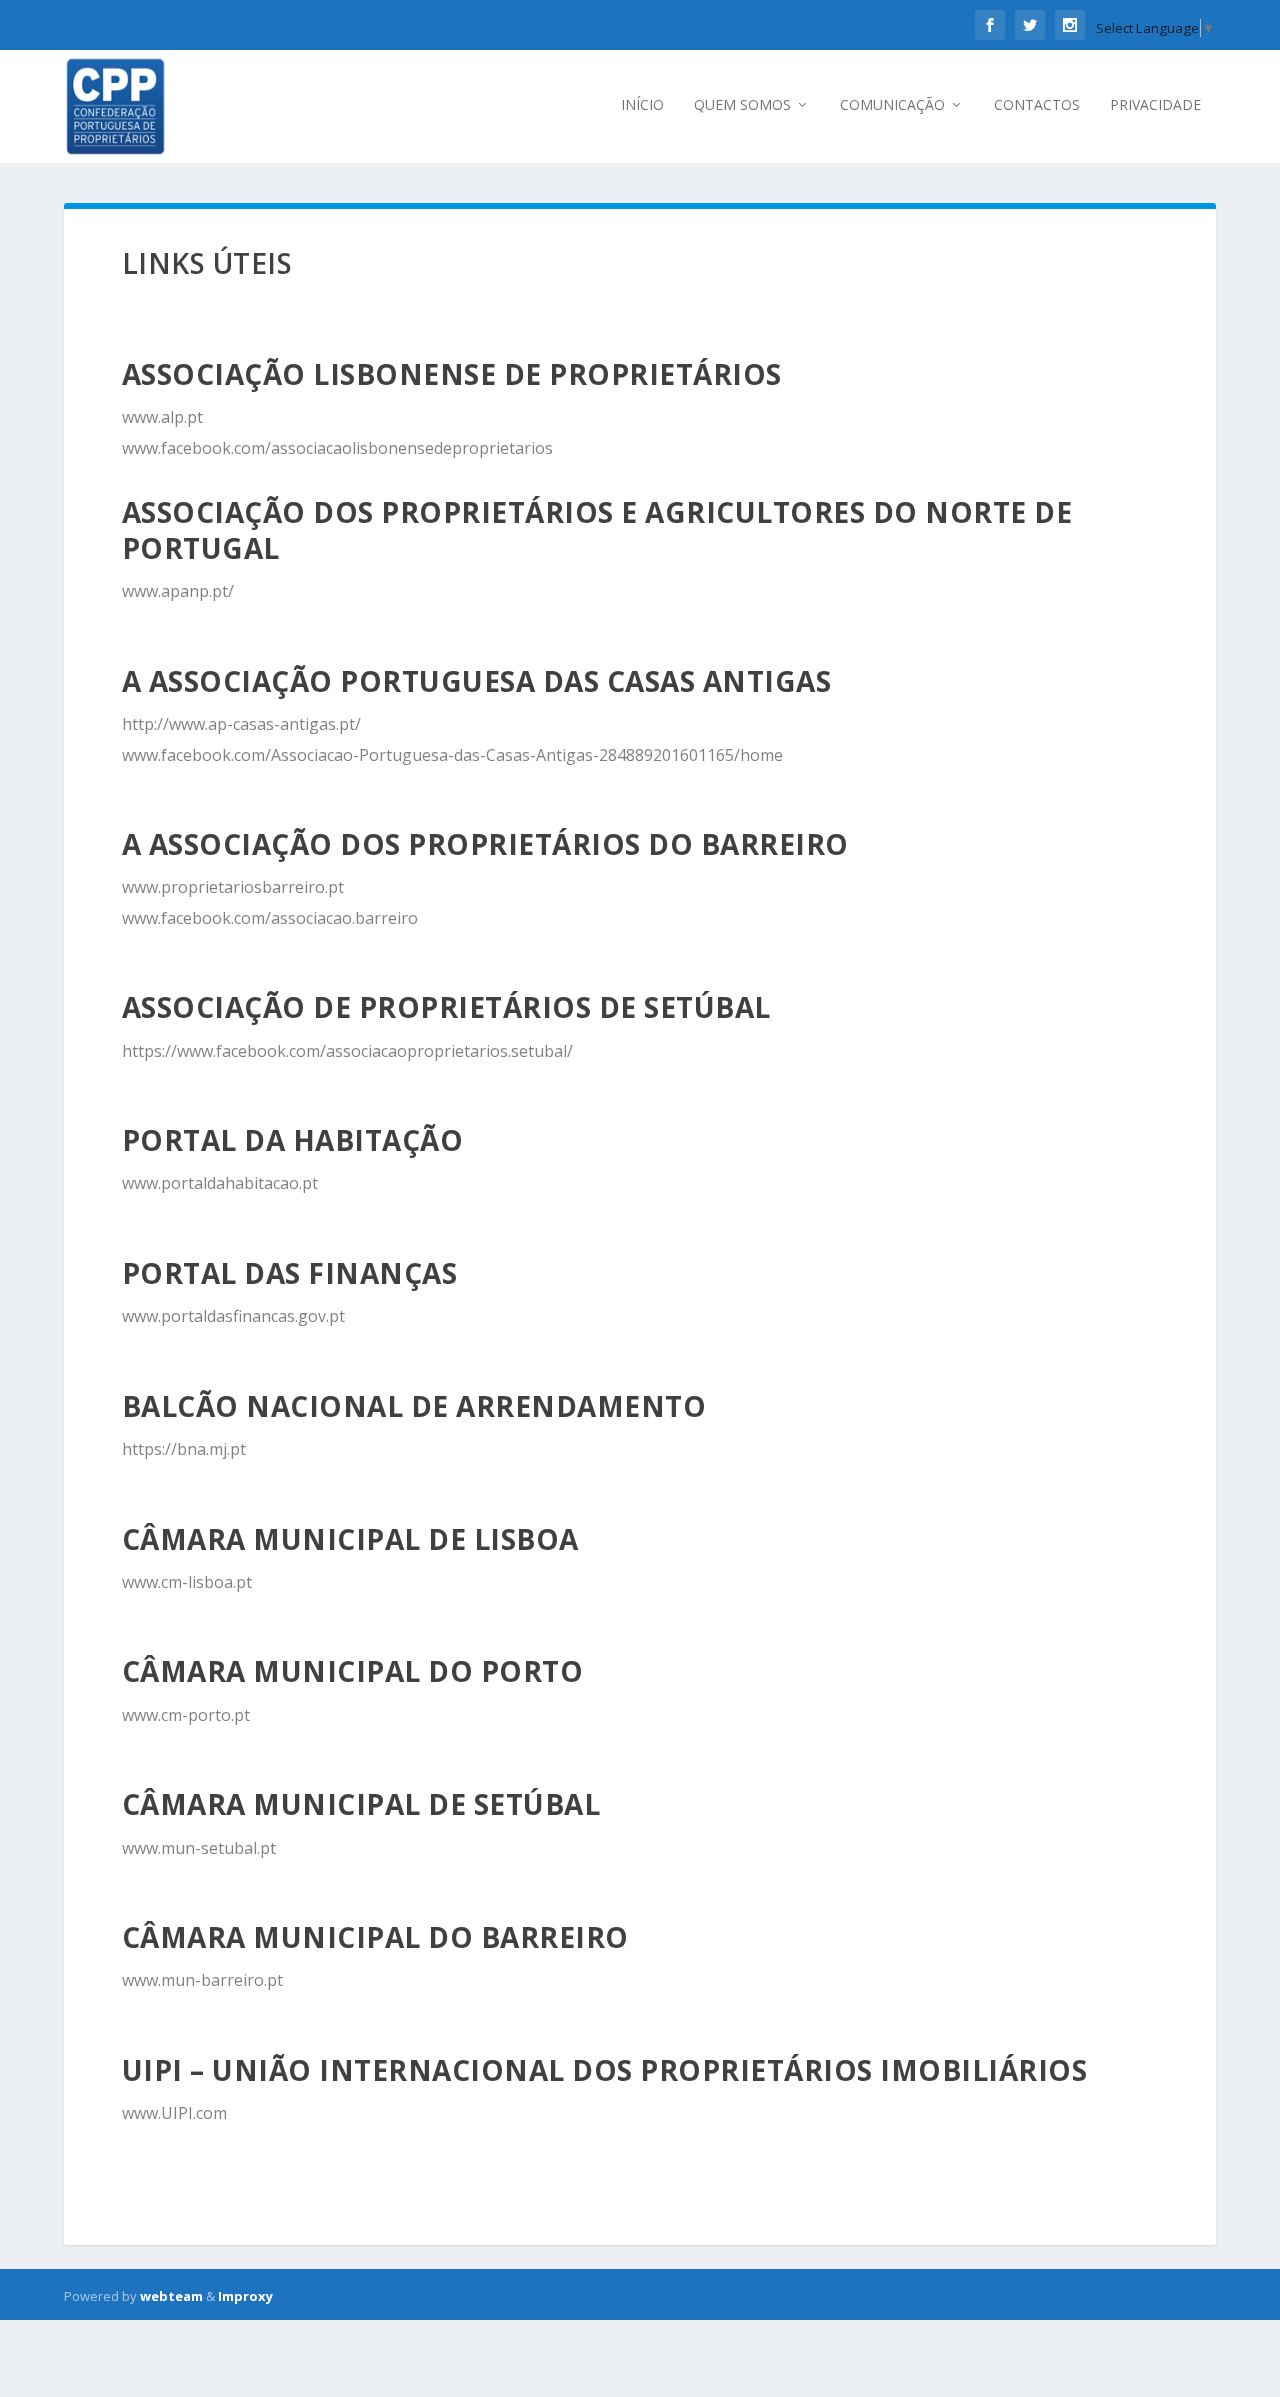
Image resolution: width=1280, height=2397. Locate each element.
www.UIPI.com (174, 2113)
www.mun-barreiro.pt (202, 1980)
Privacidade (1155, 105)
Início (642, 105)
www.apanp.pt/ (178, 591)
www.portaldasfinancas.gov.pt (233, 1316)
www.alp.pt (162, 417)
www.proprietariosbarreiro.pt (233, 887)
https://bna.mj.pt (184, 1449)
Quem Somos (742, 105)
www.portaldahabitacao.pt (220, 1183)
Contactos (1037, 105)
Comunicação (892, 105)
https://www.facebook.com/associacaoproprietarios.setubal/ (347, 1051)
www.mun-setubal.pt (199, 1848)
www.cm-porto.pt (186, 1715)
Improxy (245, 2296)
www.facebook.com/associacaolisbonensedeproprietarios (337, 448)
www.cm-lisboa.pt (187, 1582)
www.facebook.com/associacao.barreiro (270, 918)
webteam (171, 2296)
